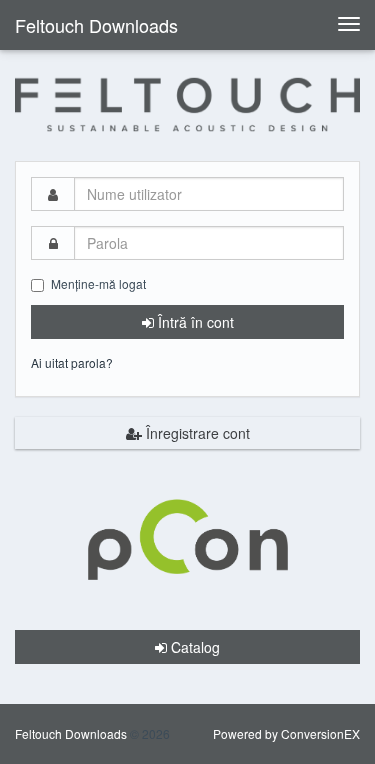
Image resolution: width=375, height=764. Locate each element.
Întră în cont (194, 322)
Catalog (193, 647)
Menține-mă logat (98, 283)
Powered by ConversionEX (286, 733)
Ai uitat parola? (72, 362)
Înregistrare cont (196, 433)
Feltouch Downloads (96, 25)
